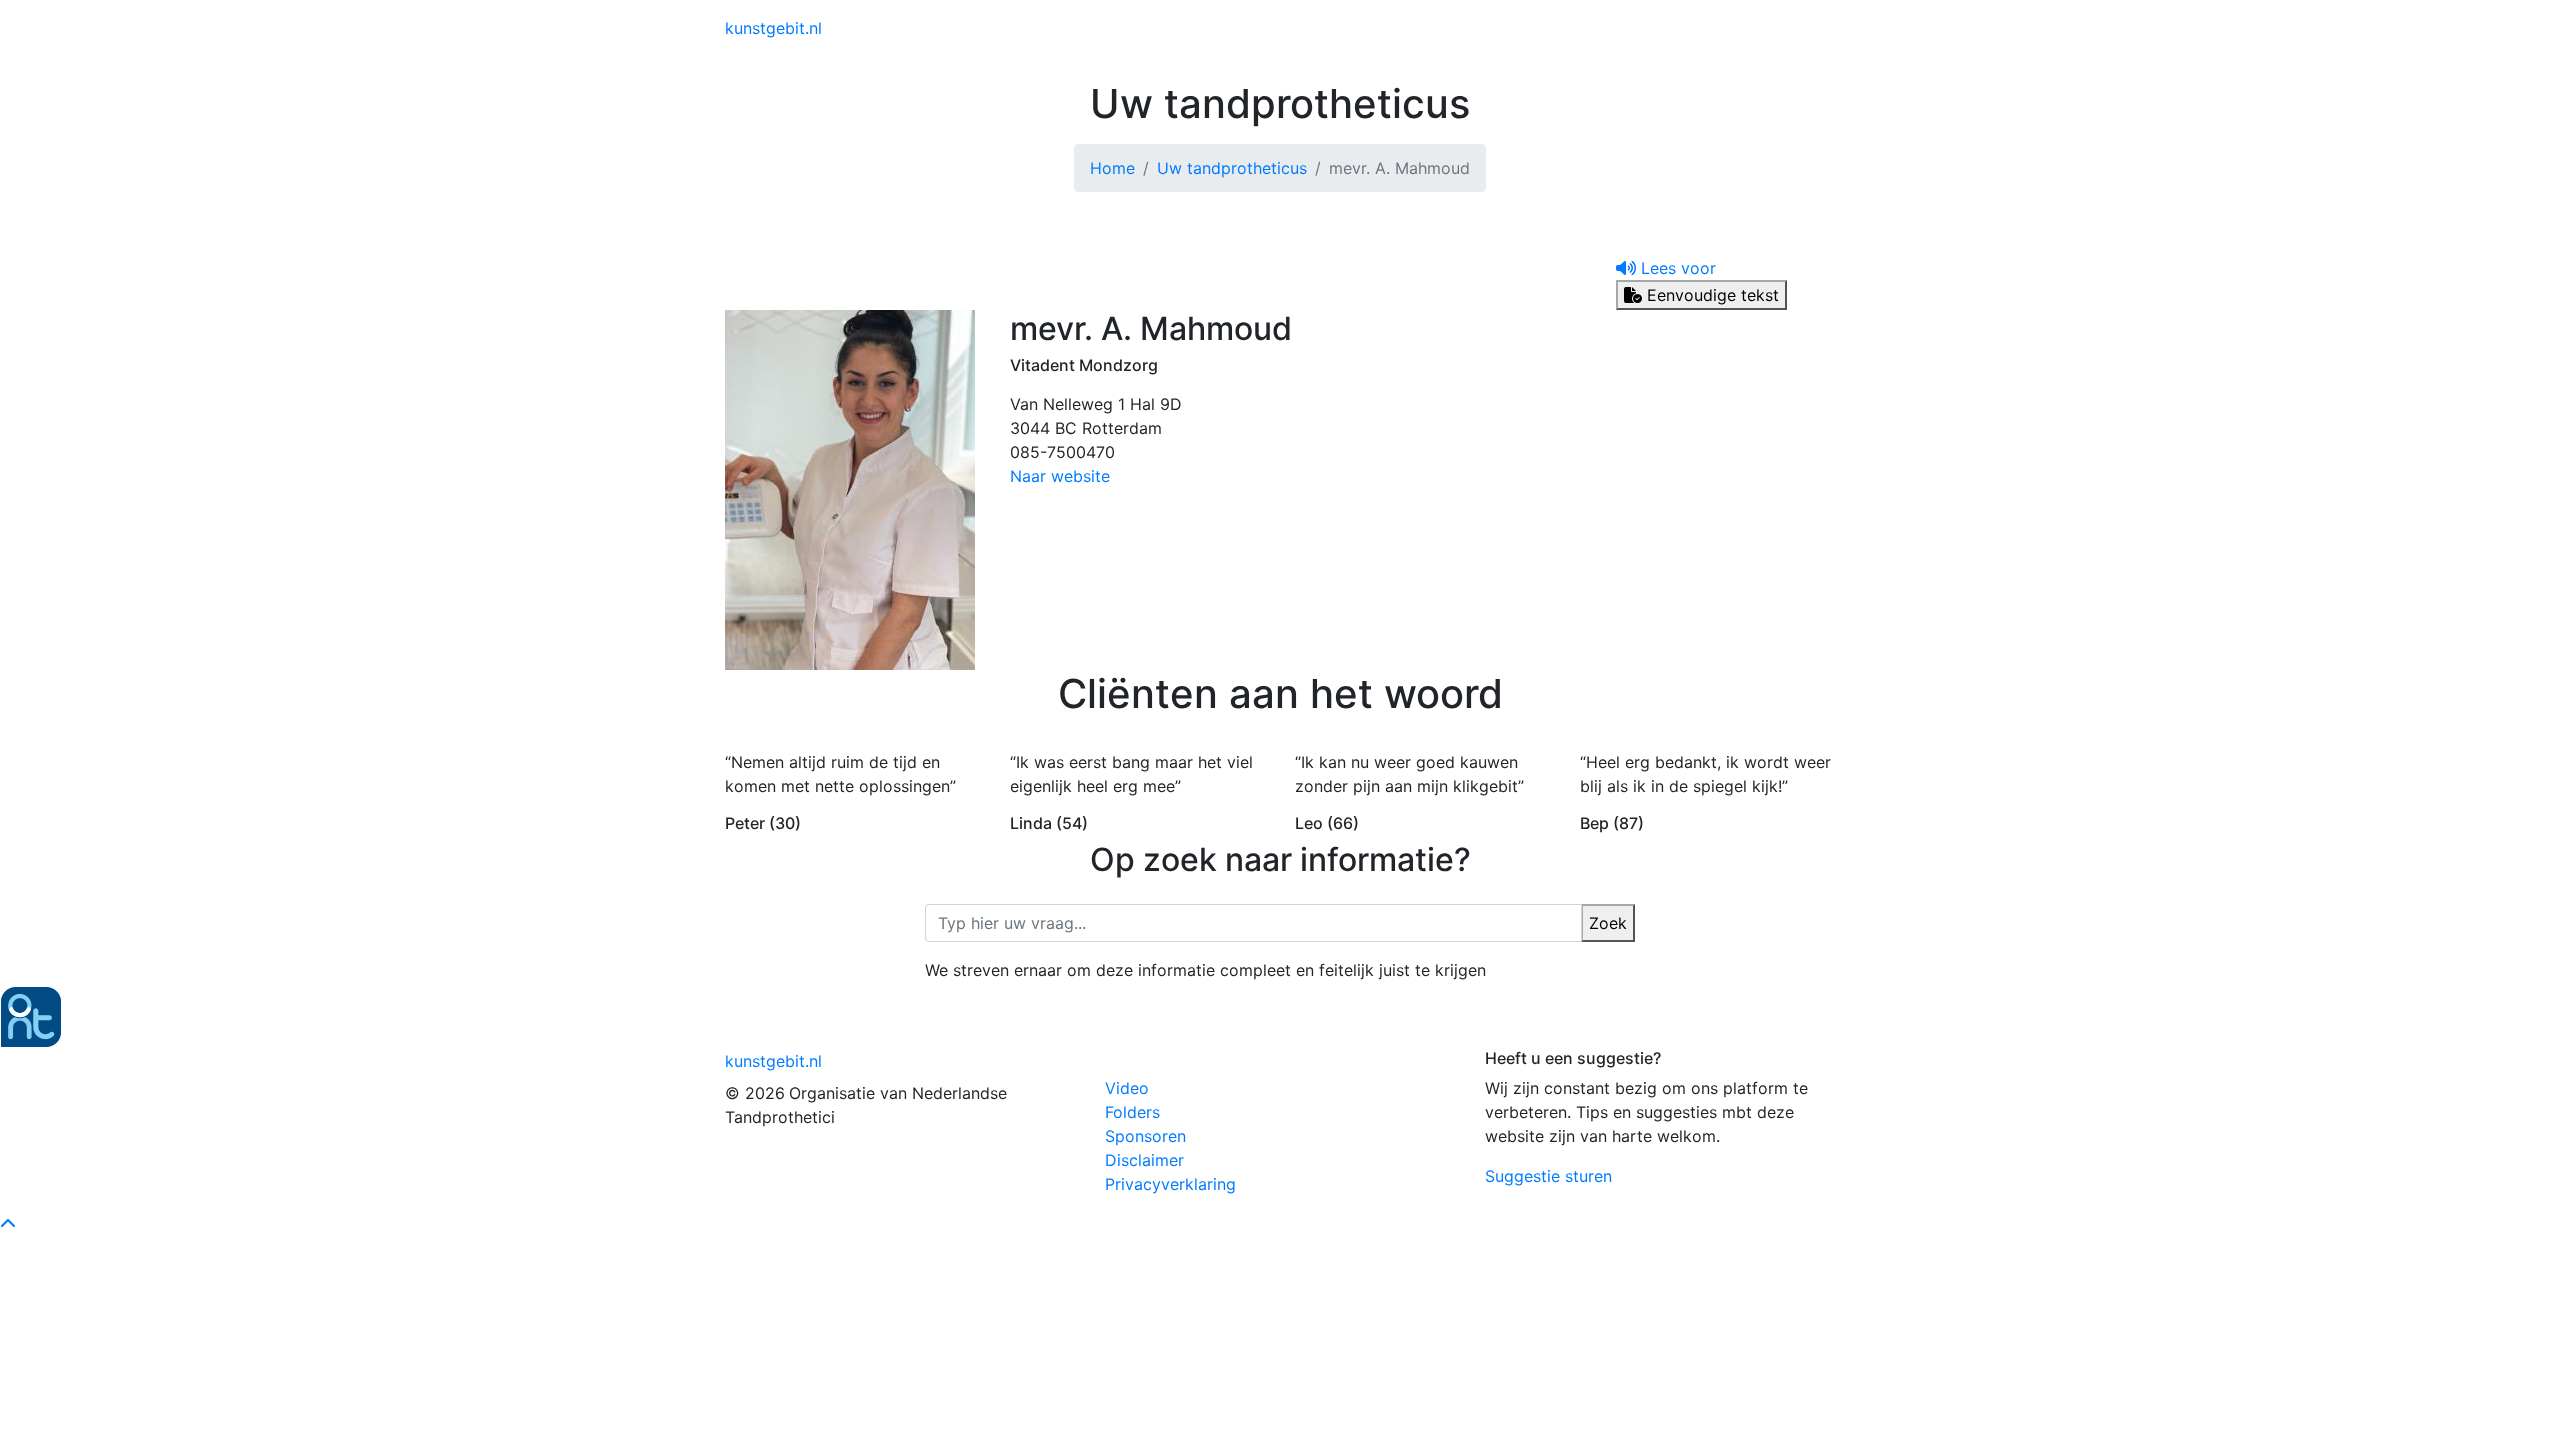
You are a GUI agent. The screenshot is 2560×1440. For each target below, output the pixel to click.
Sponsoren (1145, 1136)
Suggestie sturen (1548, 1176)
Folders (1132, 1112)
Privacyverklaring (1170, 1184)
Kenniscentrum (1390, 28)
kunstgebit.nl (773, 28)
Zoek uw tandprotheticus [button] (1558, 28)
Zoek (1608, 923)
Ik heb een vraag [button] (1749, 28)
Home (1112, 168)
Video (1127, 1088)
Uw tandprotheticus (1232, 168)
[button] (1666, 268)
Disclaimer (1144, 1160)
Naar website (1060, 476)
